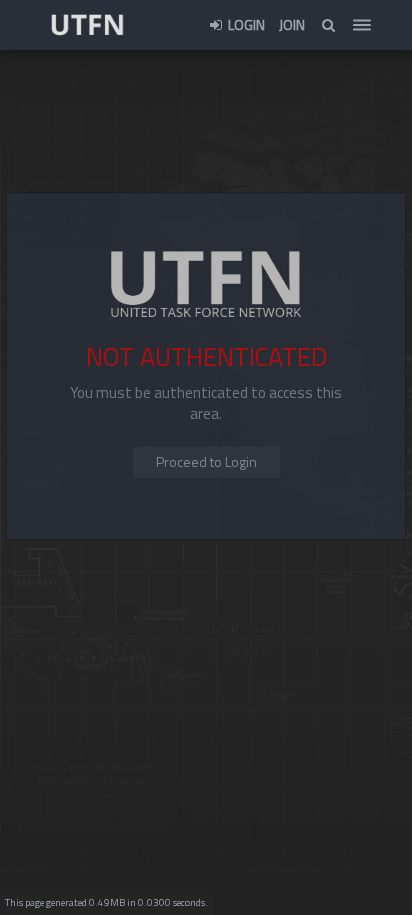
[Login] (206, 462)
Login (245, 24)
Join (292, 24)
